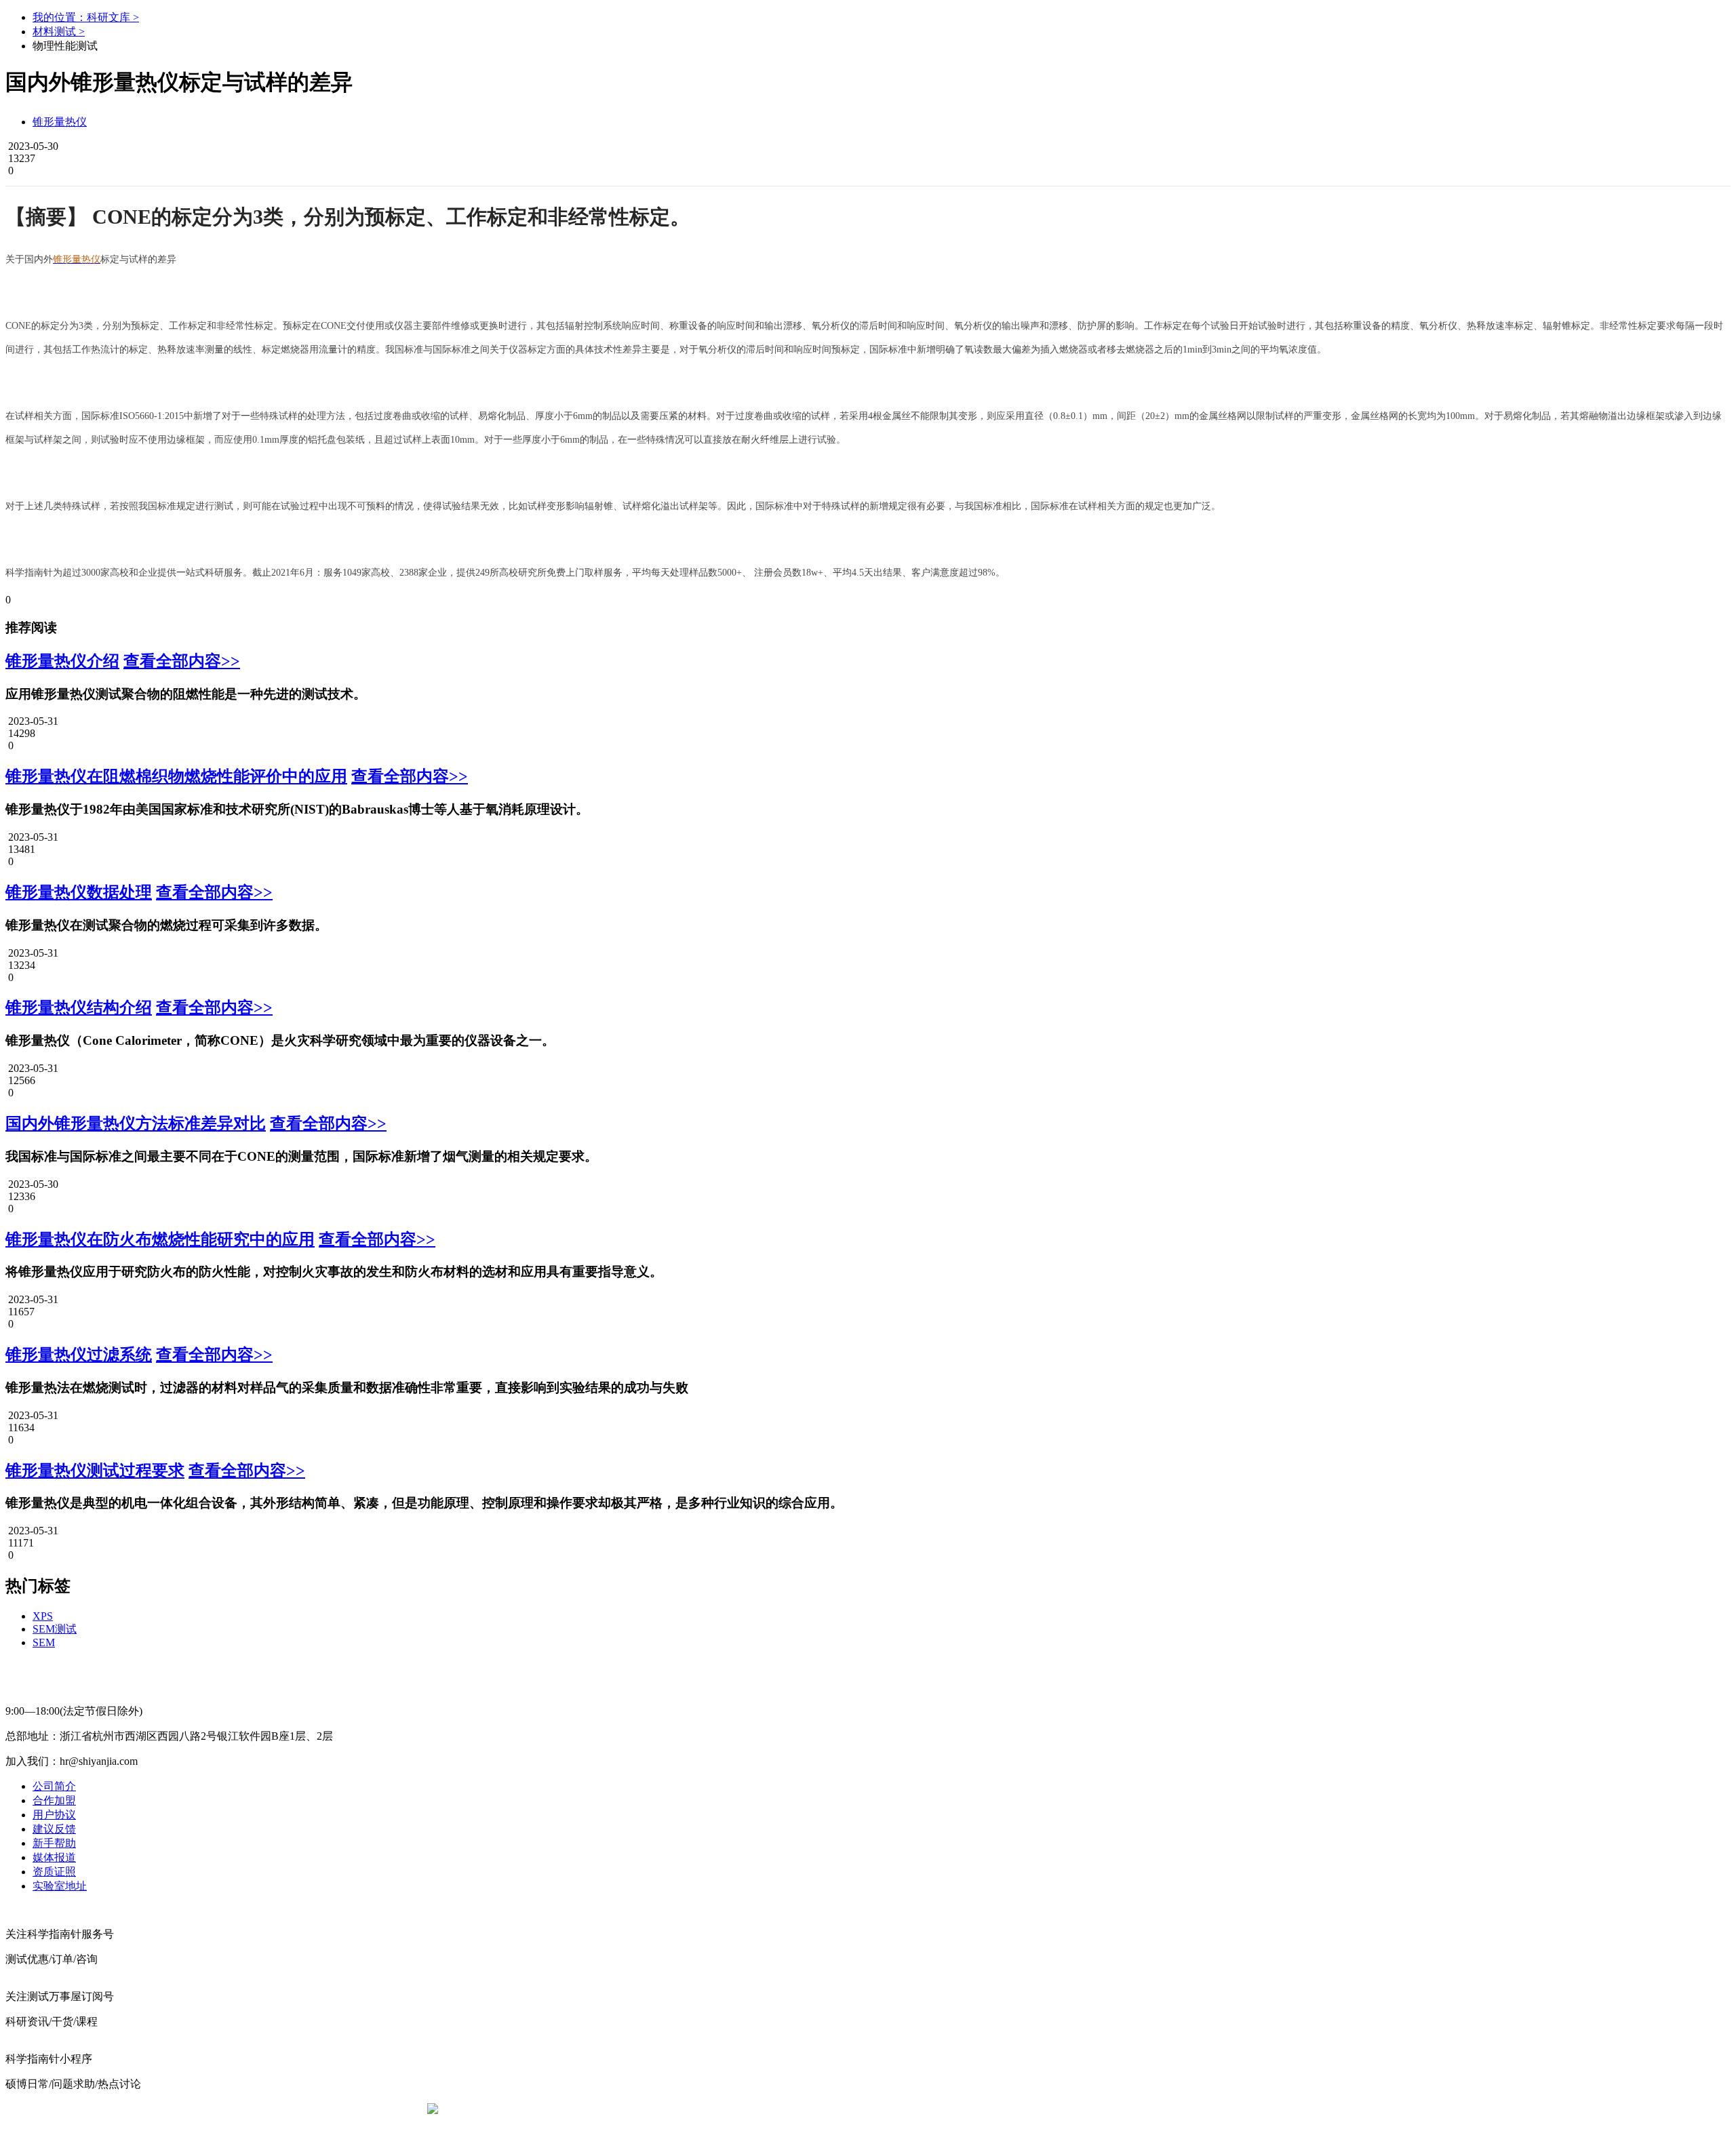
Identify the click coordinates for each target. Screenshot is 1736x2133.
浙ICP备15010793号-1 (848, 2109)
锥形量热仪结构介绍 (79, 1008)
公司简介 (54, 1786)
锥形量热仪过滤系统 (79, 1355)
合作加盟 (54, 1800)
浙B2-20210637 (756, 2109)
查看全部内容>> (182, 661)
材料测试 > (59, 32)
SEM (44, 1642)
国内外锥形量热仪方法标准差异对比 (136, 1123)
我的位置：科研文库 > (86, 17)
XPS (43, 1616)
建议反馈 (54, 1829)
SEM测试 (55, 1629)
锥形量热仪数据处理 (79, 892)
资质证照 (54, 1872)
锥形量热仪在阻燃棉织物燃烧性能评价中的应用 (176, 776)
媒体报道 (54, 1857)
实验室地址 (60, 1886)
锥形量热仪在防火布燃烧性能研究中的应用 (160, 1239)
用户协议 (54, 1815)
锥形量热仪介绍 (62, 661)
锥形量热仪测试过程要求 (95, 1471)
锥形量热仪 (60, 122)
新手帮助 (54, 1843)
